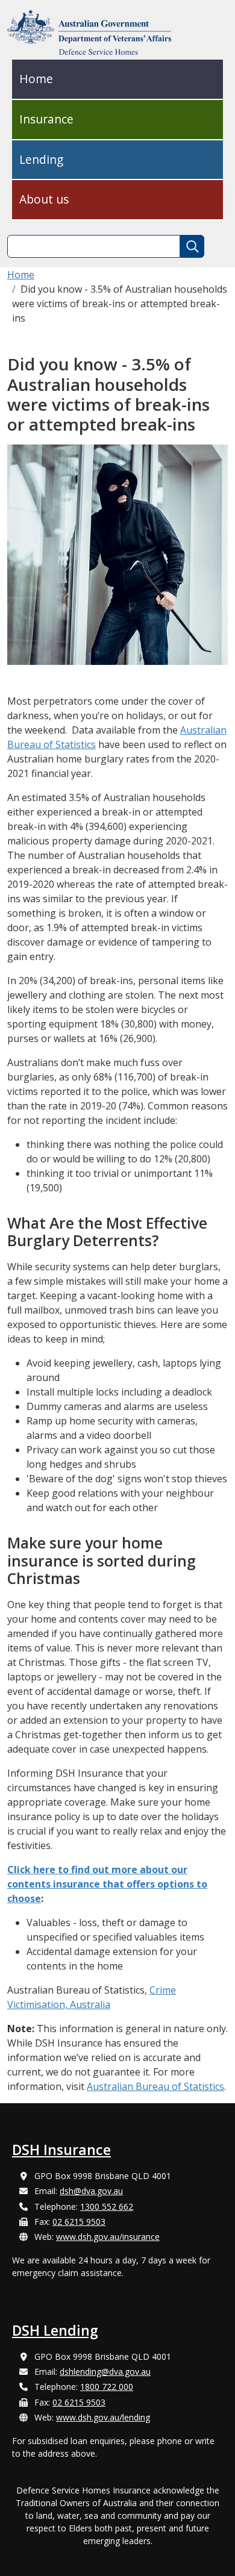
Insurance (46, 119)
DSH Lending (55, 2330)
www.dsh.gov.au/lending (103, 2417)
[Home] (94, 32)
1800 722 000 (107, 2387)
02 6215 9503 (79, 2222)
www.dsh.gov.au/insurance (108, 2237)
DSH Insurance (61, 2150)
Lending (41, 159)
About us (44, 199)
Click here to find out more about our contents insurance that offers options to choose (107, 1884)
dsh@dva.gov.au (91, 2191)
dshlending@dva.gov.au (105, 2372)
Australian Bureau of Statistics (155, 2086)
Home (36, 79)
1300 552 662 (107, 2206)
